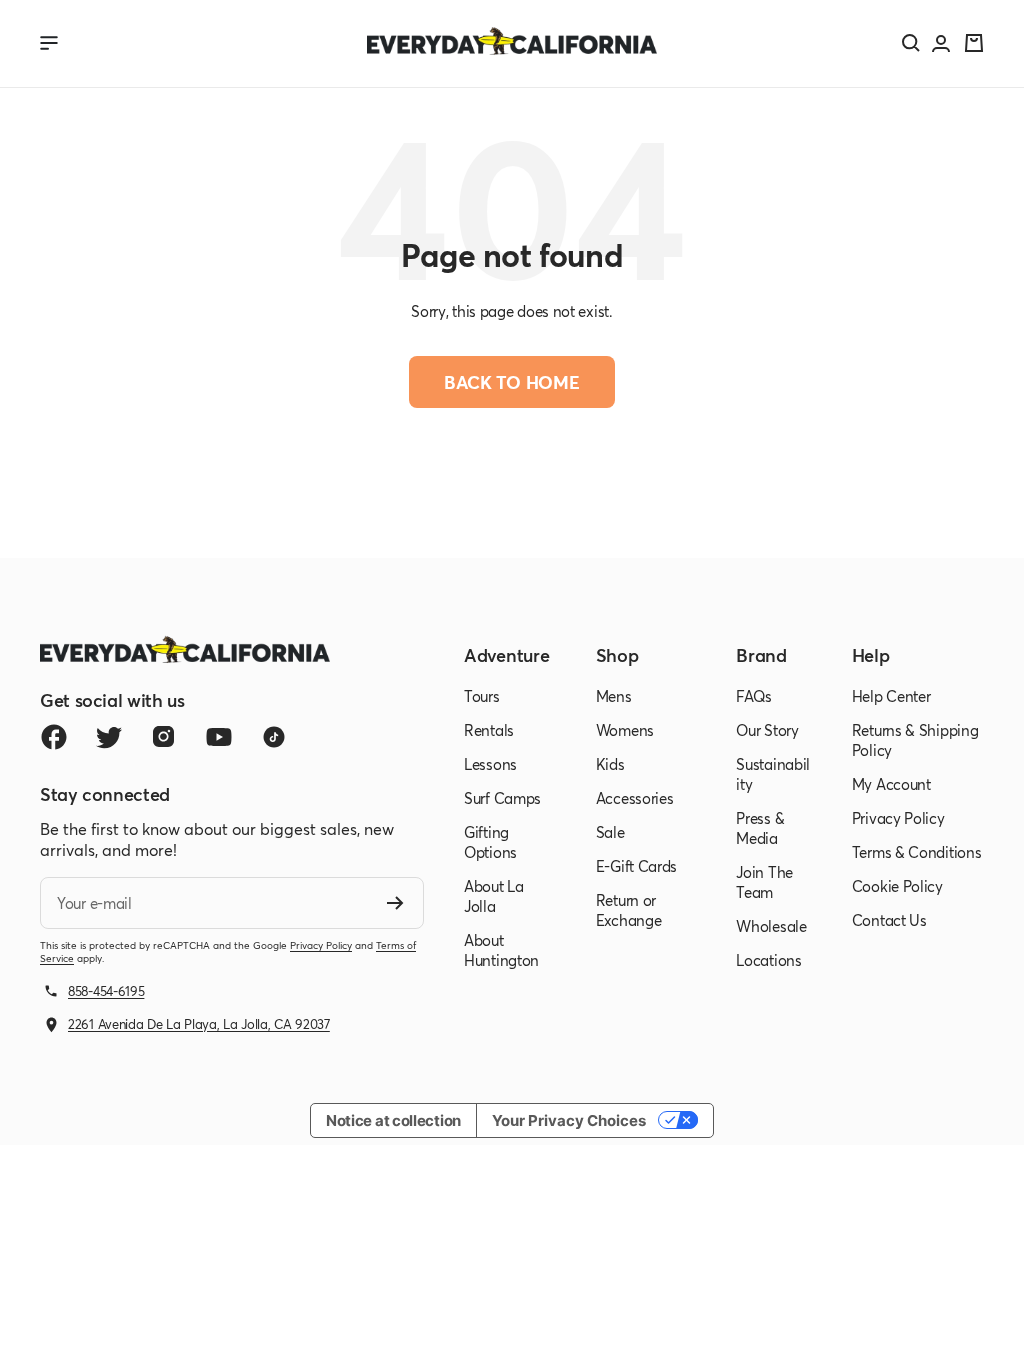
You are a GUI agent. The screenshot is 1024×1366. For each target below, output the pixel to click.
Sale (610, 832)
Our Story (767, 730)
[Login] (941, 43)
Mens (614, 696)
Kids (610, 764)
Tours (482, 696)
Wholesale (771, 926)
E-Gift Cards (636, 866)
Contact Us (889, 920)
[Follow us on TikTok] (273, 736)
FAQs (754, 696)
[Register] (395, 903)
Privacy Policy (321, 945)
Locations (768, 960)
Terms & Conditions (917, 852)
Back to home (512, 382)
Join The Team (764, 882)
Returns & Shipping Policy (915, 740)
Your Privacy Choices (569, 1120)
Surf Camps (502, 798)
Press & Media (760, 828)
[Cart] (974, 43)
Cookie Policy (897, 886)
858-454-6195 (106, 991)
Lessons (490, 764)
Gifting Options (490, 842)
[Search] (911, 43)
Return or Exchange (629, 910)
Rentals (489, 730)
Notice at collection (393, 1120)
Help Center (891, 696)
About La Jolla (494, 896)
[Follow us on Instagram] (163, 736)
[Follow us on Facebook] (53, 736)
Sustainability (773, 774)
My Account (891, 784)
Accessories (635, 798)
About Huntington (501, 950)
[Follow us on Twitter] (108, 736)
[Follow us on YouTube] (218, 736)
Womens (625, 730)
